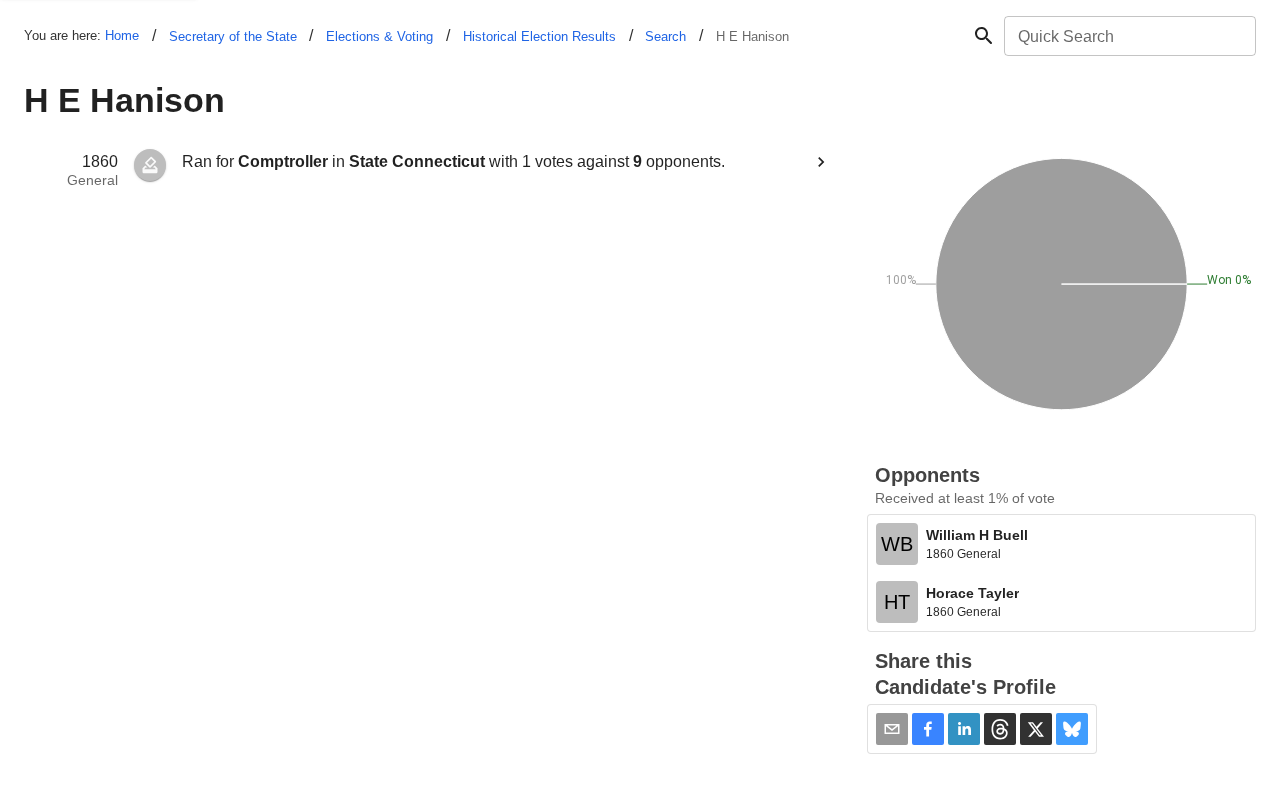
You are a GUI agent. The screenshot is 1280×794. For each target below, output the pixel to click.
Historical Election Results (539, 36)
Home (122, 35)
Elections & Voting (379, 36)
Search (665, 36)
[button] (928, 729)
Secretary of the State (233, 36)
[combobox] (1128, 36)
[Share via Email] (892, 729)
